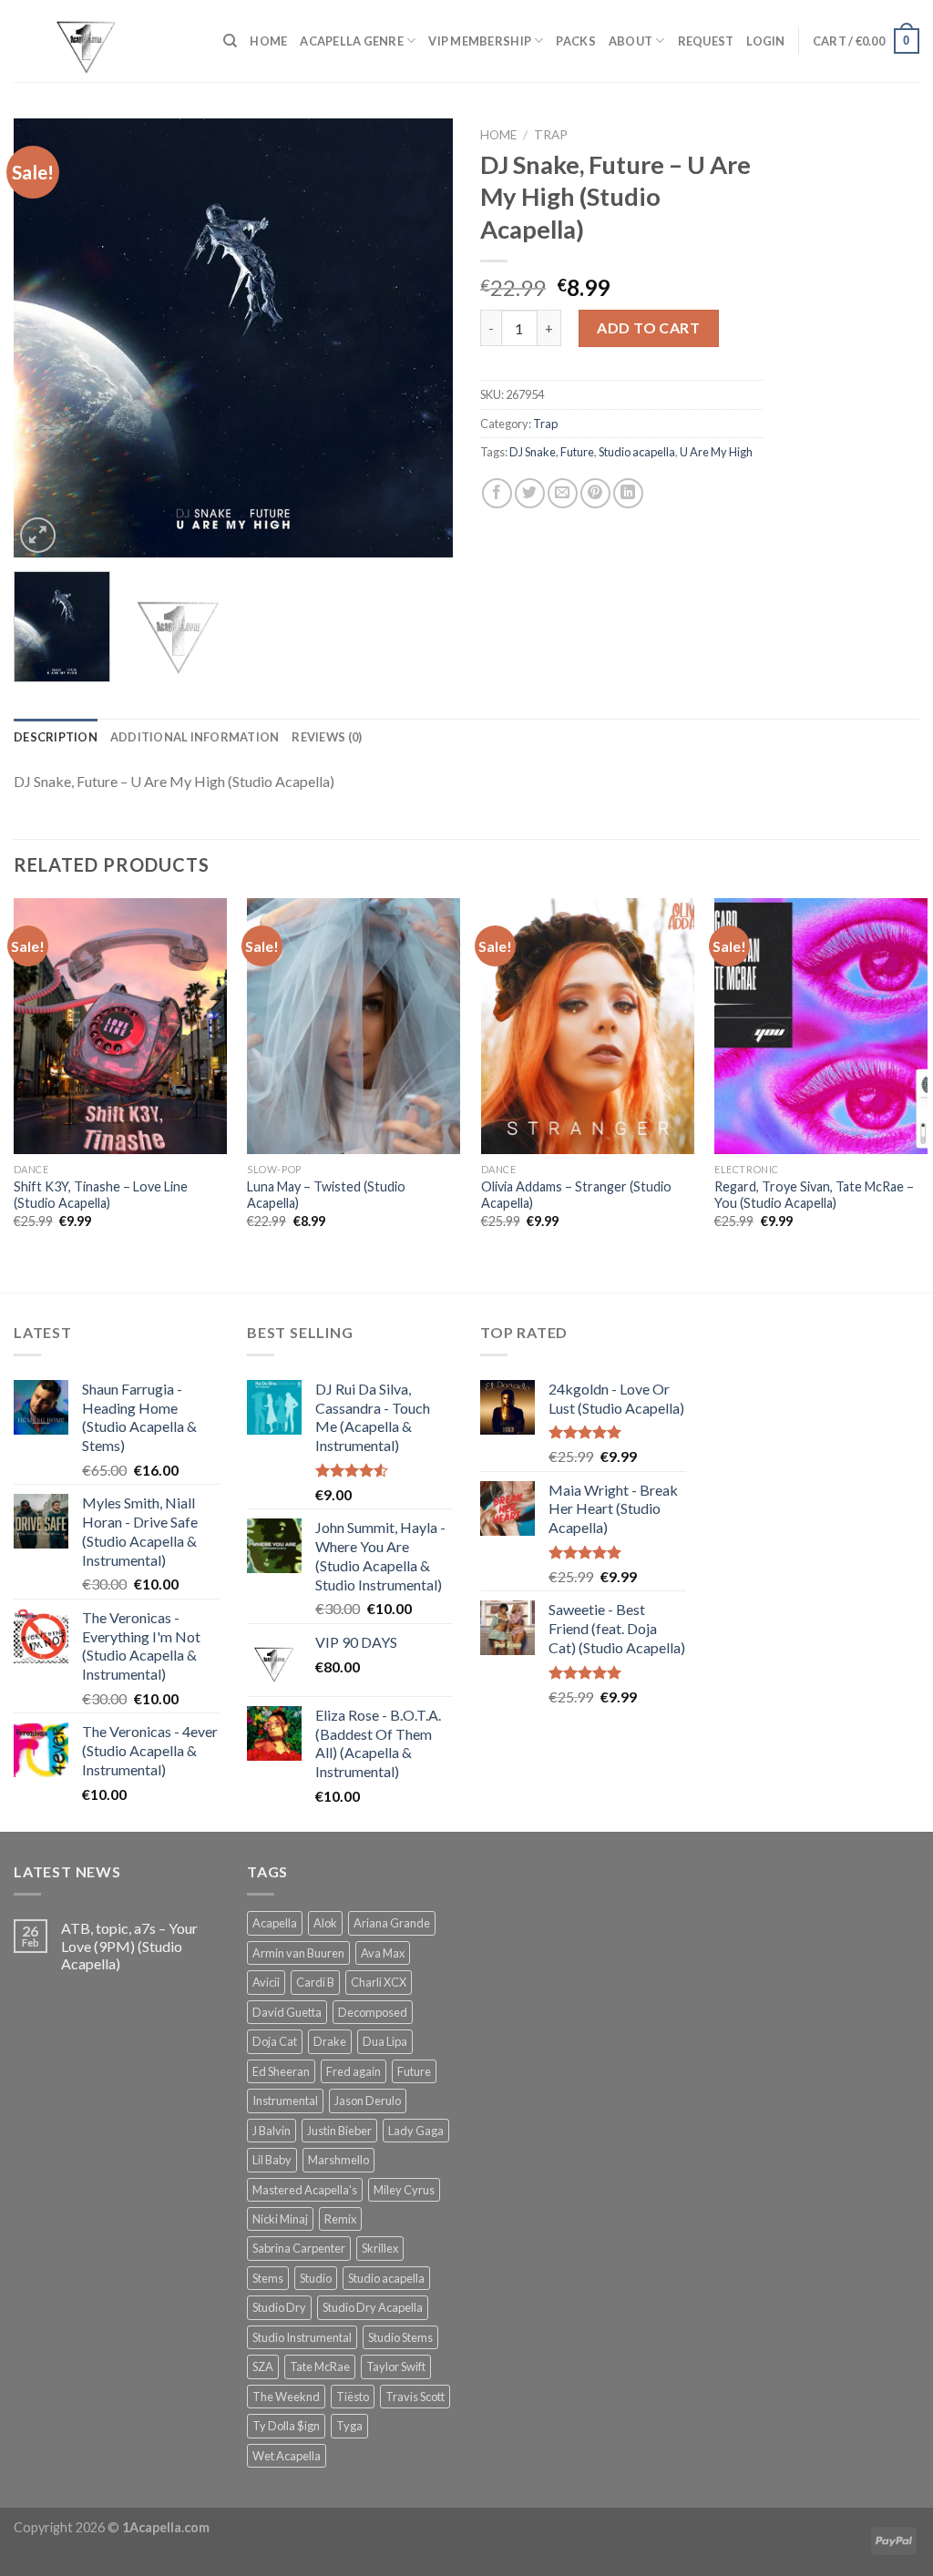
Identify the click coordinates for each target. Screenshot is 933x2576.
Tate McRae (320, 2366)
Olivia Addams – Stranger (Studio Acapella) (576, 1195)
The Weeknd (286, 2397)
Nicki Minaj (280, 2219)
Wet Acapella (287, 2456)
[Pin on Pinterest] (595, 493)
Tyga (349, 2426)
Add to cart (648, 327)
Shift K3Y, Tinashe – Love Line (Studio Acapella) (101, 1195)
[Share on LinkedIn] (628, 493)
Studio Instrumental (302, 2337)
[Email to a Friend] (563, 493)
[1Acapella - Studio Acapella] (105, 41)
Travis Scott (415, 2397)
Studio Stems (400, 2337)
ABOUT (631, 41)
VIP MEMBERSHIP (480, 41)
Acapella (275, 1923)
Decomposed (373, 2012)
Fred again (354, 2071)
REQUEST (706, 41)
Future (577, 452)
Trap (551, 135)
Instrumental (285, 2101)
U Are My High (716, 452)
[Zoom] (38, 535)
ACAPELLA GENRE (352, 41)
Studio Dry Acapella (373, 2307)
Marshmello (338, 2160)
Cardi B (315, 1982)
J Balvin (272, 2131)
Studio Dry (279, 2307)
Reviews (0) (327, 737)
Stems (268, 2278)
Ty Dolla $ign (286, 2426)
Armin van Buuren (298, 1953)
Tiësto (353, 2397)
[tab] (56, 737)
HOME (268, 41)
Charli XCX (379, 1982)
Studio (316, 2278)
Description (56, 737)
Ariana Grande (392, 1923)
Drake (330, 2041)
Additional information (195, 737)
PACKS (575, 41)
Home (498, 135)
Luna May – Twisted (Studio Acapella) (326, 1195)
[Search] (230, 41)
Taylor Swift (396, 2366)
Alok (325, 1923)
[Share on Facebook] (497, 493)
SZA (263, 2366)
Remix (340, 2219)
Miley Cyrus (404, 2190)
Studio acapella (637, 452)
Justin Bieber (339, 2131)
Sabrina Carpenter (299, 2248)
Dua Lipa (385, 2041)
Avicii (266, 1982)
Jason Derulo (368, 2101)
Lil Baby (272, 2160)
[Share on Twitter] (530, 493)
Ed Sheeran (281, 2071)
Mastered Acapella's (305, 2190)
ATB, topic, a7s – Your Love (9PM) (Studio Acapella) (129, 1945)
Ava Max (383, 1953)
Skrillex (380, 2248)
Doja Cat (275, 2041)
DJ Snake (533, 452)
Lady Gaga (416, 2131)
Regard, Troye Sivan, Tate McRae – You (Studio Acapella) (814, 1195)
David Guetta (287, 2012)
